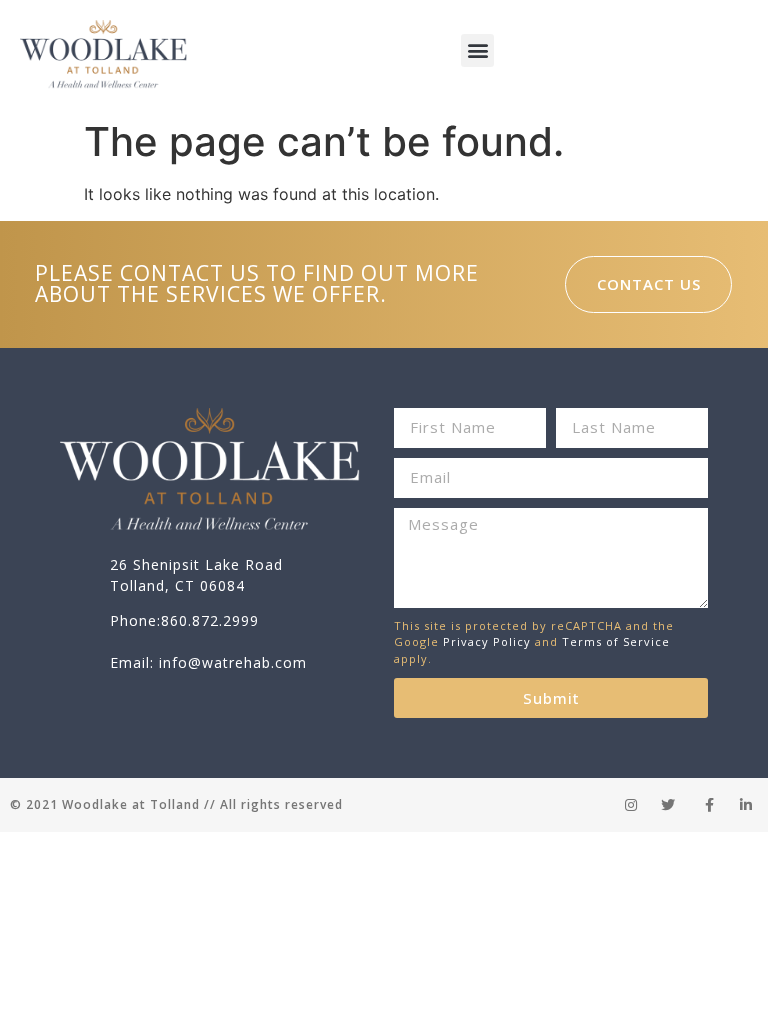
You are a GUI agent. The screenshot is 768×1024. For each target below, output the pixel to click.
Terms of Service (616, 641)
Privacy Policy (487, 641)
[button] (477, 50)
